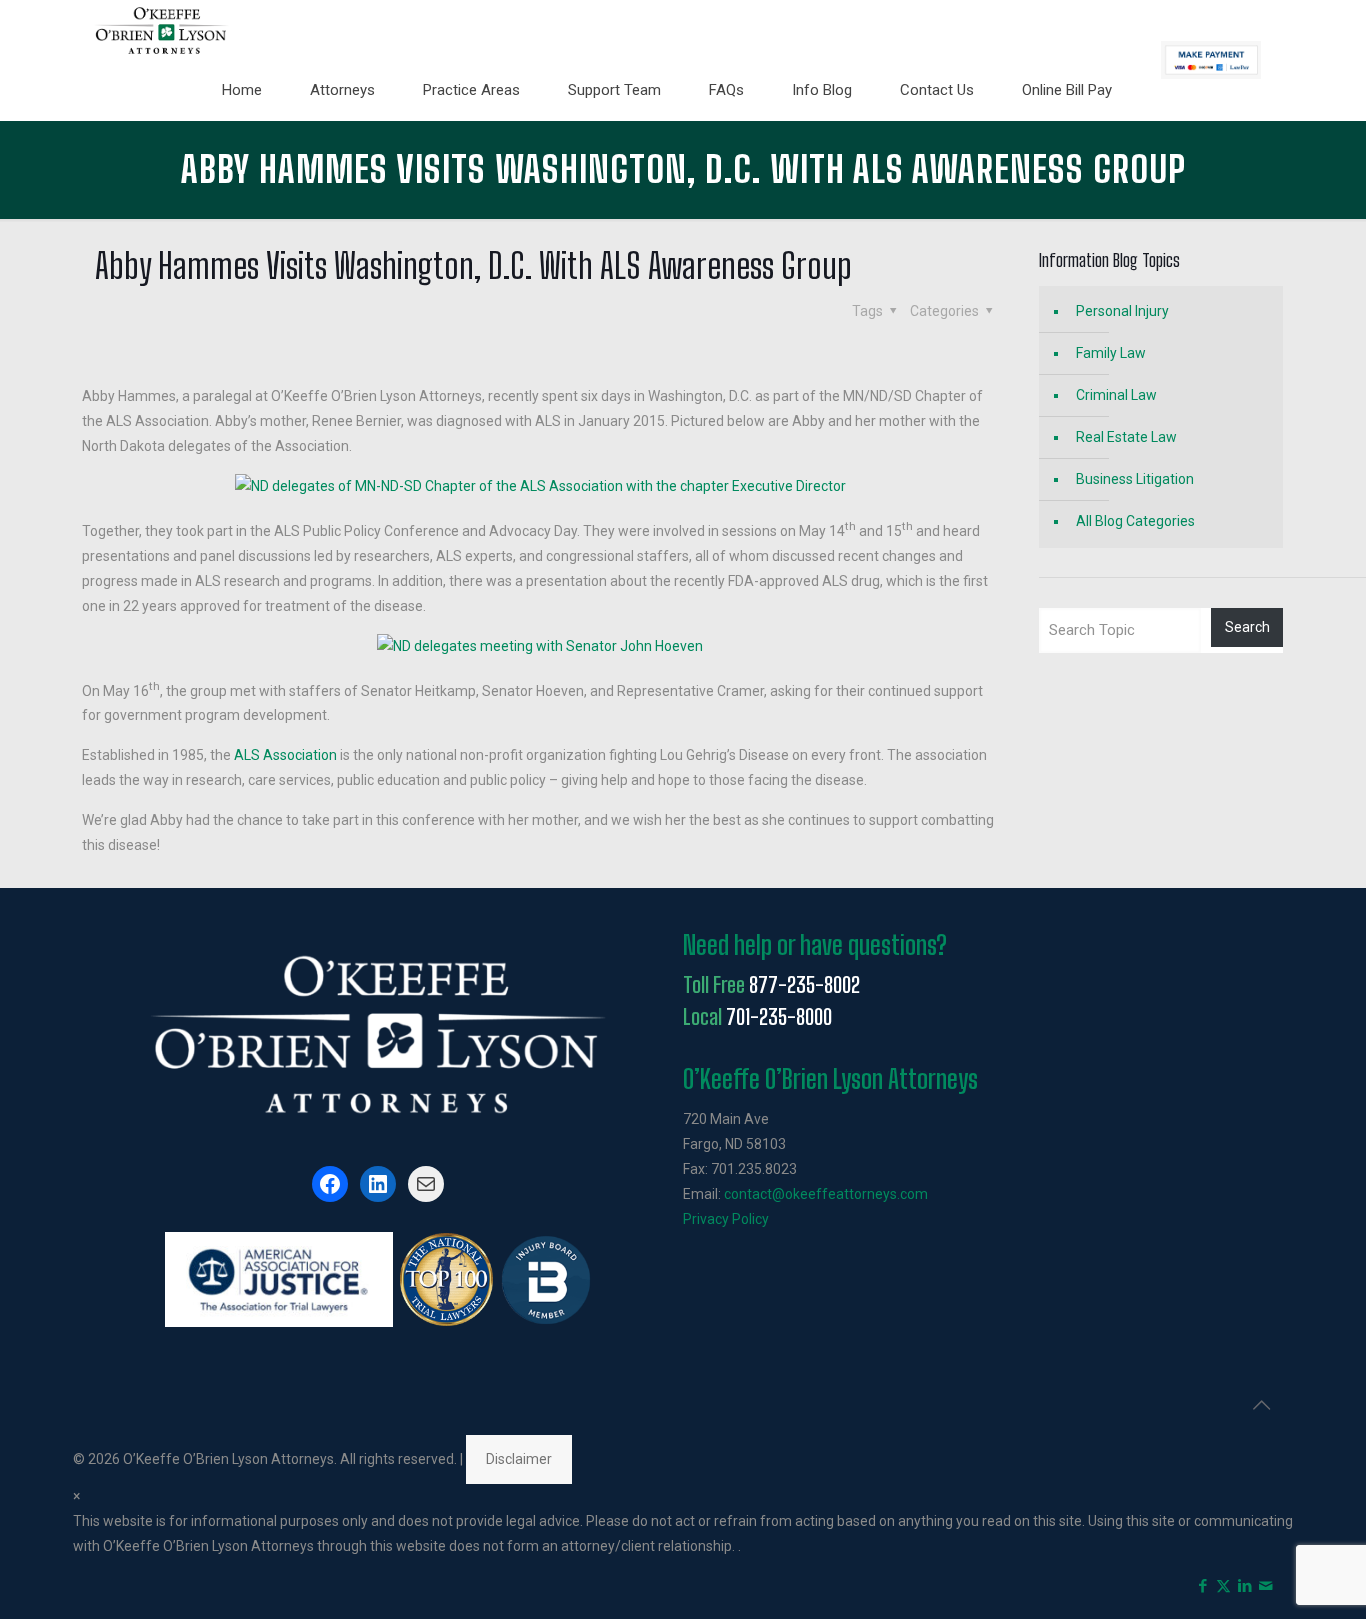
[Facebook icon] (1202, 1586)
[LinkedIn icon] (1244, 1586)
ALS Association (285, 755)
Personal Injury (1122, 311)
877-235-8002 (804, 985)
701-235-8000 (779, 1017)
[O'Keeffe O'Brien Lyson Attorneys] (161, 30)
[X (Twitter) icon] (1223, 1586)
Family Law (1111, 353)
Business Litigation (1135, 479)
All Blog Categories (1135, 521)
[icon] (1265, 1586)
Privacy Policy (726, 1219)
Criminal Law (1116, 395)
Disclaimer (519, 1459)
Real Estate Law (1126, 437)
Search (1247, 627)
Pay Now (1211, 60)
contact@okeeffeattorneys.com (826, 1194)
